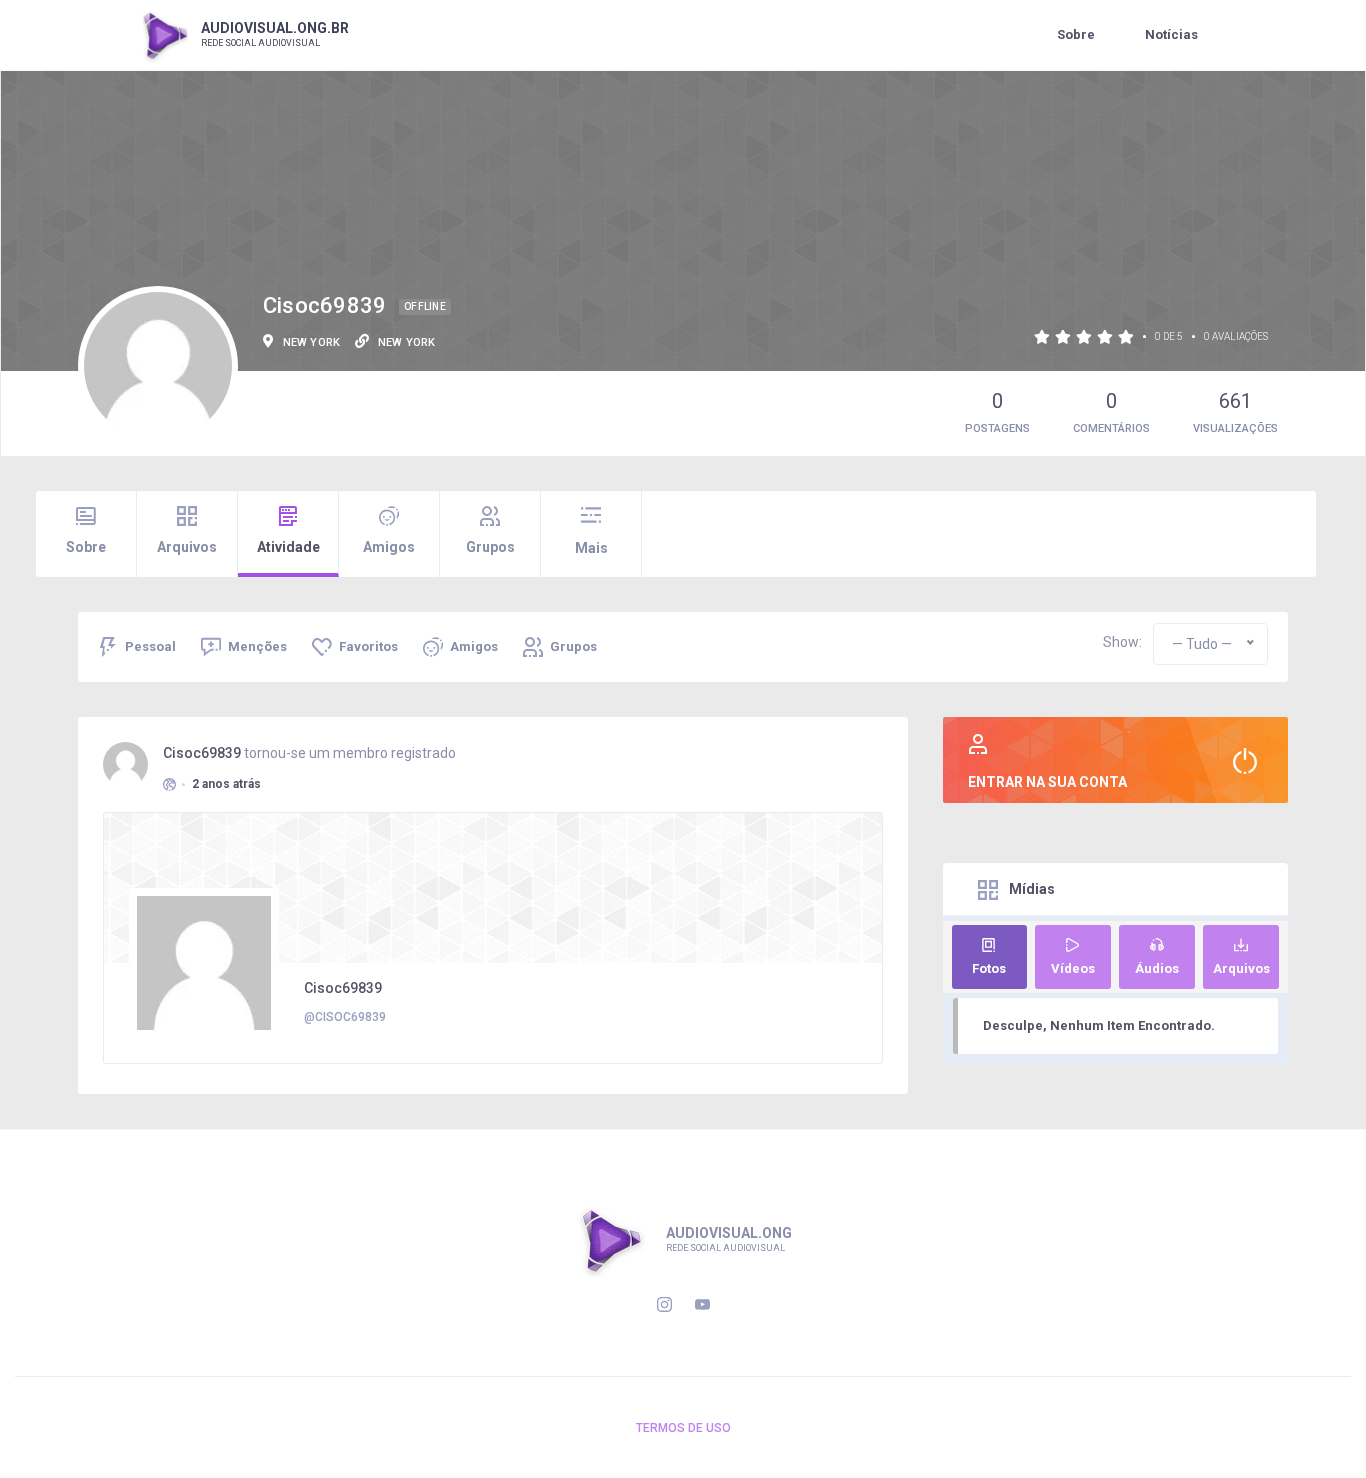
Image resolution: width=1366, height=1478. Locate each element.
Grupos (490, 547)
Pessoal (150, 646)
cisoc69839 (202, 753)
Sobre (1076, 34)
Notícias (1171, 34)
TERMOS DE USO (683, 1428)
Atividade (288, 547)
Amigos (389, 547)
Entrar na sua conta (1047, 782)
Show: (1122, 642)
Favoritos (368, 646)
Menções (257, 646)
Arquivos (187, 547)
